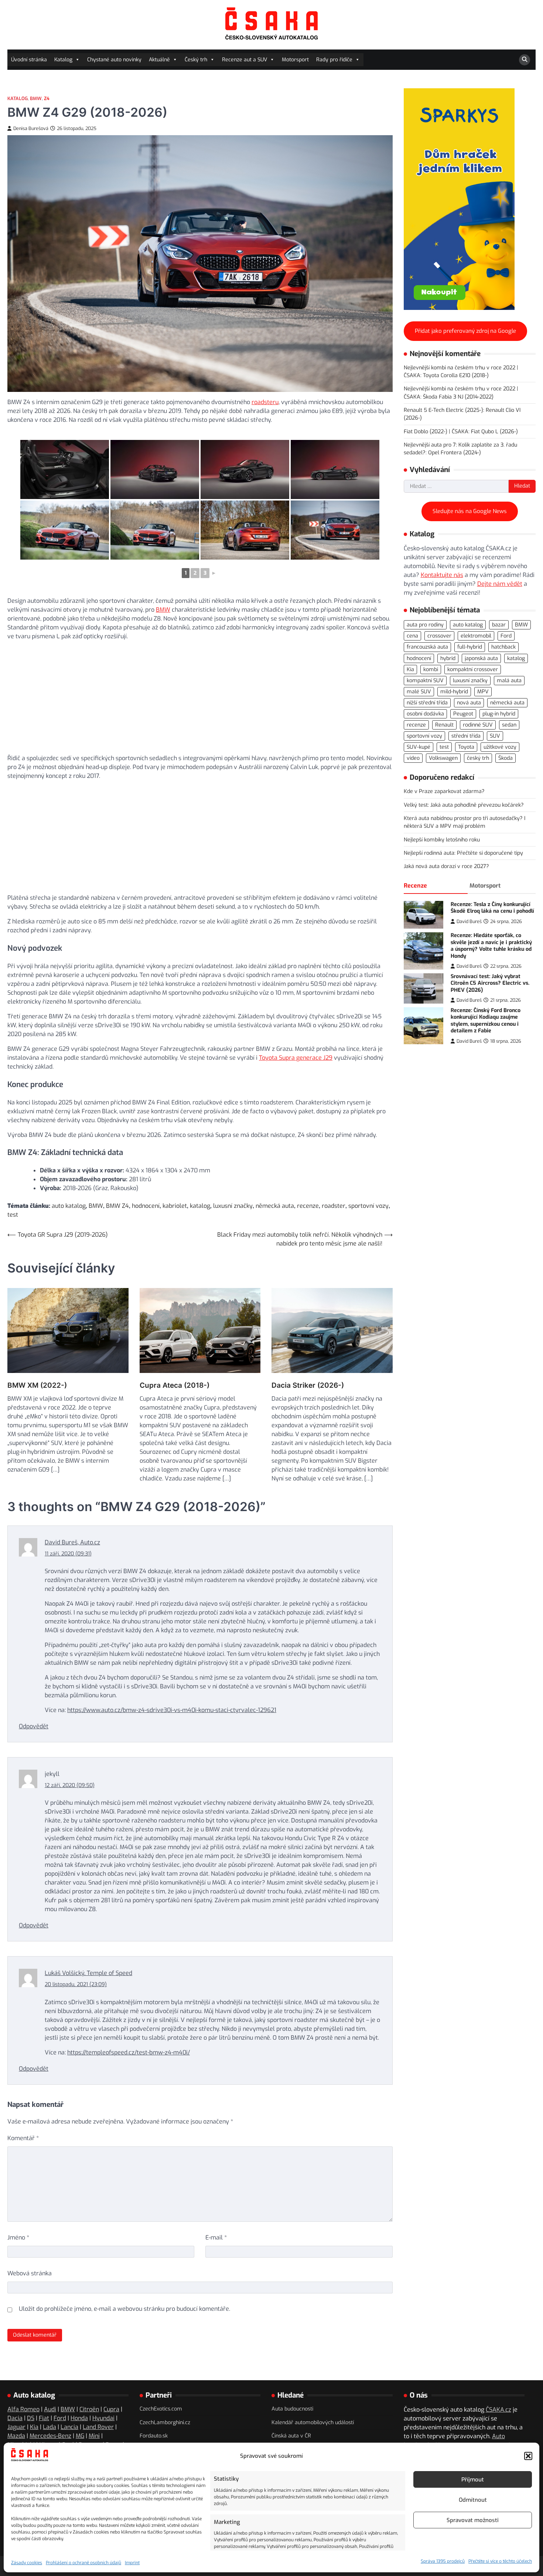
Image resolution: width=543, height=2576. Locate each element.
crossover (439, 636)
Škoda (506, 758)
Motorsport (295, 60)
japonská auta (481, 658)
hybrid (448, 658)
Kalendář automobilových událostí (313, 2423)
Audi (50, 2409)
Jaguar (16, 2427)
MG (80, 2436)
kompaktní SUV (425, 680)
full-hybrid (470, 647)
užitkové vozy (500, 747)
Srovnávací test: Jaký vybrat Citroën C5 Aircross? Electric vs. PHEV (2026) (490, 983)
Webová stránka (30, 2273)
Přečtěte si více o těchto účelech (500, 2561)
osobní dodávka (425, 714)
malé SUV (419, 692)
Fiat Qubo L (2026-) (494, 431)
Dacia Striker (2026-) (308, 1385)
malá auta (509, 680)
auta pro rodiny (425, 625)
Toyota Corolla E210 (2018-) (456, 375)
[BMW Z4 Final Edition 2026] (65, 469)
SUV (495, 736)
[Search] (525, 60)
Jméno (18, 2237)
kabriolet (175, 1206)
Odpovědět (34, 1726)
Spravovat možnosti (473, 2520)
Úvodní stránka (29, 60)
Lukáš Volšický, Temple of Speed (88, 1973)
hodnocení (146, 1206)
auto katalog (69, 1206)
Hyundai (103, 2418)
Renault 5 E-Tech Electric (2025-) (443, 410)
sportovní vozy (368, 1206)
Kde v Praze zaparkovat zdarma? (444, 791)
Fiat (44, 2418)
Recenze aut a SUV (245, 60)
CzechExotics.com (161, 2409)
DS (31, 2418)
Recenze (415, 885)
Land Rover (98, 2427)
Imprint (132, 2563)
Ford (506, 636)
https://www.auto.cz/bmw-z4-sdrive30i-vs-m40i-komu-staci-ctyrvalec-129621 (172, 1710)
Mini (94, 2436)
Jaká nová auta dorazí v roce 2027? (446, 866)
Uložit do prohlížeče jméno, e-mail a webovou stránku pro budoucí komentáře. (124, 2309)
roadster (334, 1206)
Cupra (111, 2409)
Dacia (15, 2418)
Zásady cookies (27, 2563)
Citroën (89, 2409)
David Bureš (469, 921)
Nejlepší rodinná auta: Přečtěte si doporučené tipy (463, 853)
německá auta (275, 1206)
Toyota (466, 747)
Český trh (196, 60)
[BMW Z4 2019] (65, 530)
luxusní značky (233, 1206)
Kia (410, 669)
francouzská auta (427, 647)
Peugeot (463, 714)
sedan (509, 725)
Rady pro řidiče (334, 60)
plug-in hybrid (499, 714)
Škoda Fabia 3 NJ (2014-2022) (458, 397)
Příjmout (473, 2480)
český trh (478, 758)
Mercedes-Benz (50, 2436)
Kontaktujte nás (442, 575)
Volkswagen (443, 758)
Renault (444, 725)
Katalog (63, 60)
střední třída (466, 736)
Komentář (23, 2138)
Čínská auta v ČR (291, 2436)
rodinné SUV (478, 725)
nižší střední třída (427, 703)
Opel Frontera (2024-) (455, 453)
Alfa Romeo (23, 2409)
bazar (499, 625)
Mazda (16, 2436)
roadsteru (265, 402)
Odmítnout (473, 2500)
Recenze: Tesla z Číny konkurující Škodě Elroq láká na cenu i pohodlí (492, 908)
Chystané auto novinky (114, 60)
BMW (36, 98)
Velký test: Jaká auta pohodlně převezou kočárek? (464, 805)
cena (412, 636)
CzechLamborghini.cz (165, 2423)
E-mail (216, 2237)
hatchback (503, 647)
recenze (308, 1206)
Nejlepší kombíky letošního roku (442, 839)
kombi (431, 669)
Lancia (69, 2427)
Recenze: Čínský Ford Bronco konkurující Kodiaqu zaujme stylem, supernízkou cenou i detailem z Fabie (486, 1021)
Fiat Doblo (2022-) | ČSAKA (436, 431)
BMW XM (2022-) (37, 1385)
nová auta (469, 703)
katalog (200, 1206)
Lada (49, 2427)
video (413, 758)
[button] (528, 2456)
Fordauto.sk (154, 2436)
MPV (483, 692)
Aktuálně (159, 60)
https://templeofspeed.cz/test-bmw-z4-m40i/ (129, 2052)
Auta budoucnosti (292, 2409)
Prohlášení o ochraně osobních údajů (83, 2563)
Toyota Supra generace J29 (296, 1058)
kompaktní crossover (473, 669)
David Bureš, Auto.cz (72, 1542)
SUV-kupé (419, 747)
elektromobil (476, 636)
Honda (79, 2418)
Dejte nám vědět (500, 584)
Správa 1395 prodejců (443, 2561)
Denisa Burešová (31, 128)
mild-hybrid (454, 692)
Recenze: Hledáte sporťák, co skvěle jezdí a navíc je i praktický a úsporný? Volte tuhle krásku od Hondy (491, 946)
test (13, 1215)
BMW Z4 (117, 1206)
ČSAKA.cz (498, 2410)
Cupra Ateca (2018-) (175, 1385)
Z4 (47, 98)
